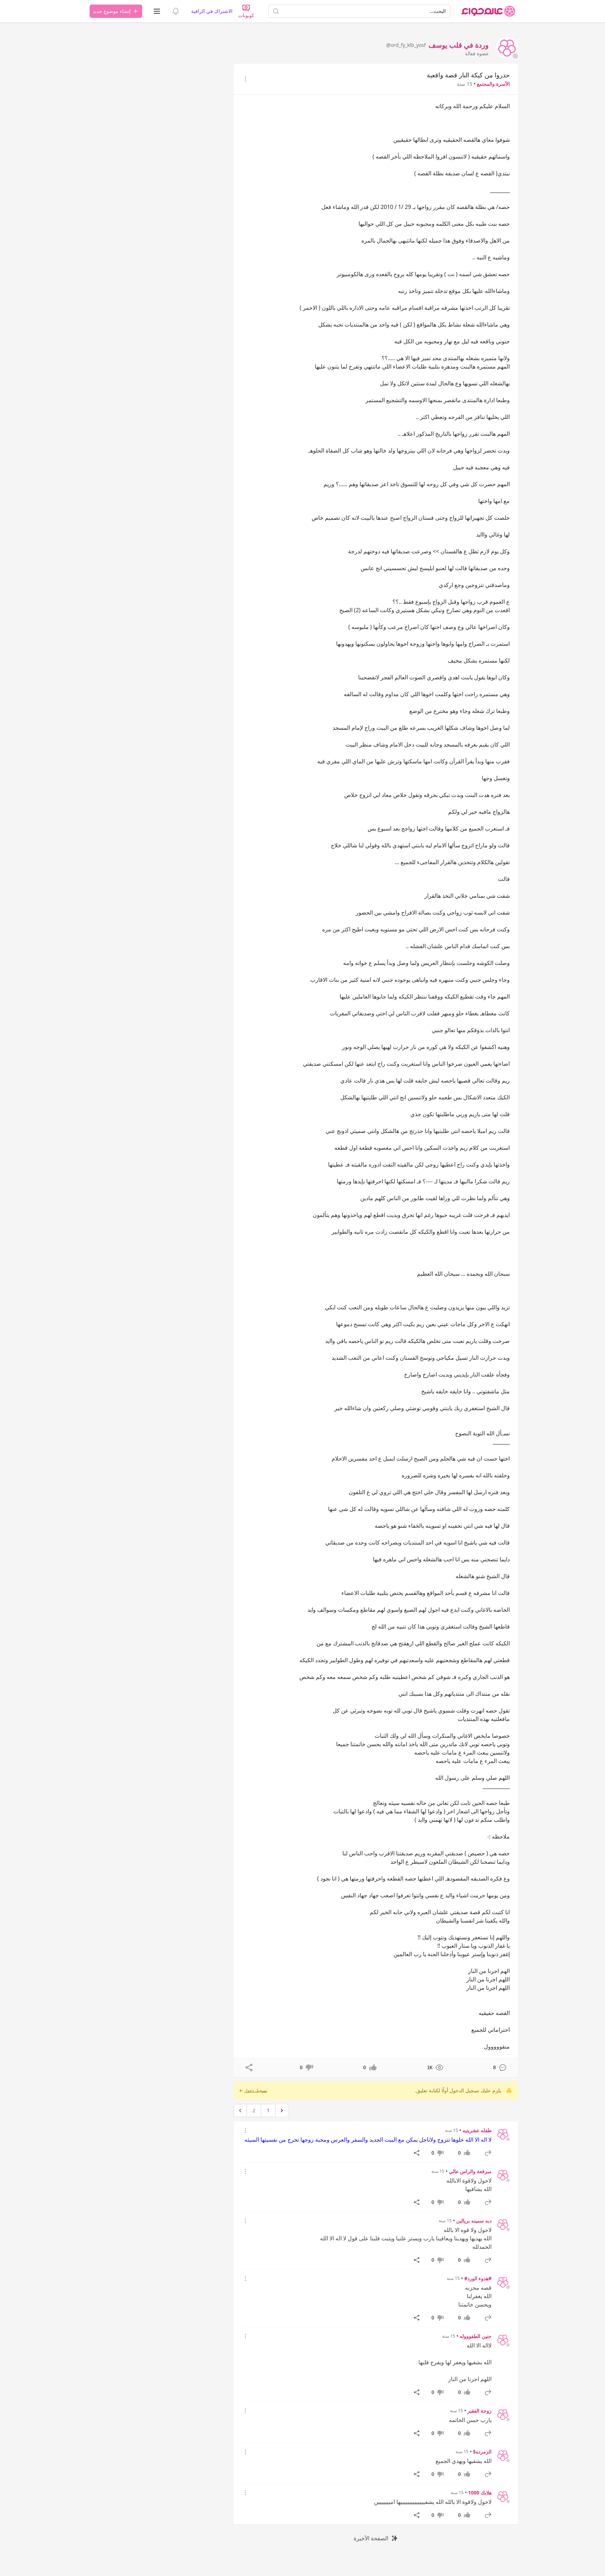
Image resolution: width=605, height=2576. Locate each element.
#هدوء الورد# (478, 2278)
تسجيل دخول (256, 2091)
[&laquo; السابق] (282, 2110)
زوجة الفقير (479, 2411)
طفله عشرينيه (477, 2130)
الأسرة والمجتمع (493, 84)
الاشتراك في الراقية (212, 11)
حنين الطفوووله (476, 2336)
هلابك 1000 (480, 2493)
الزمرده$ (482, 2452)
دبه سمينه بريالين (474, 2221)
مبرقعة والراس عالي (470, 2171)
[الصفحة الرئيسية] (488, 11)
